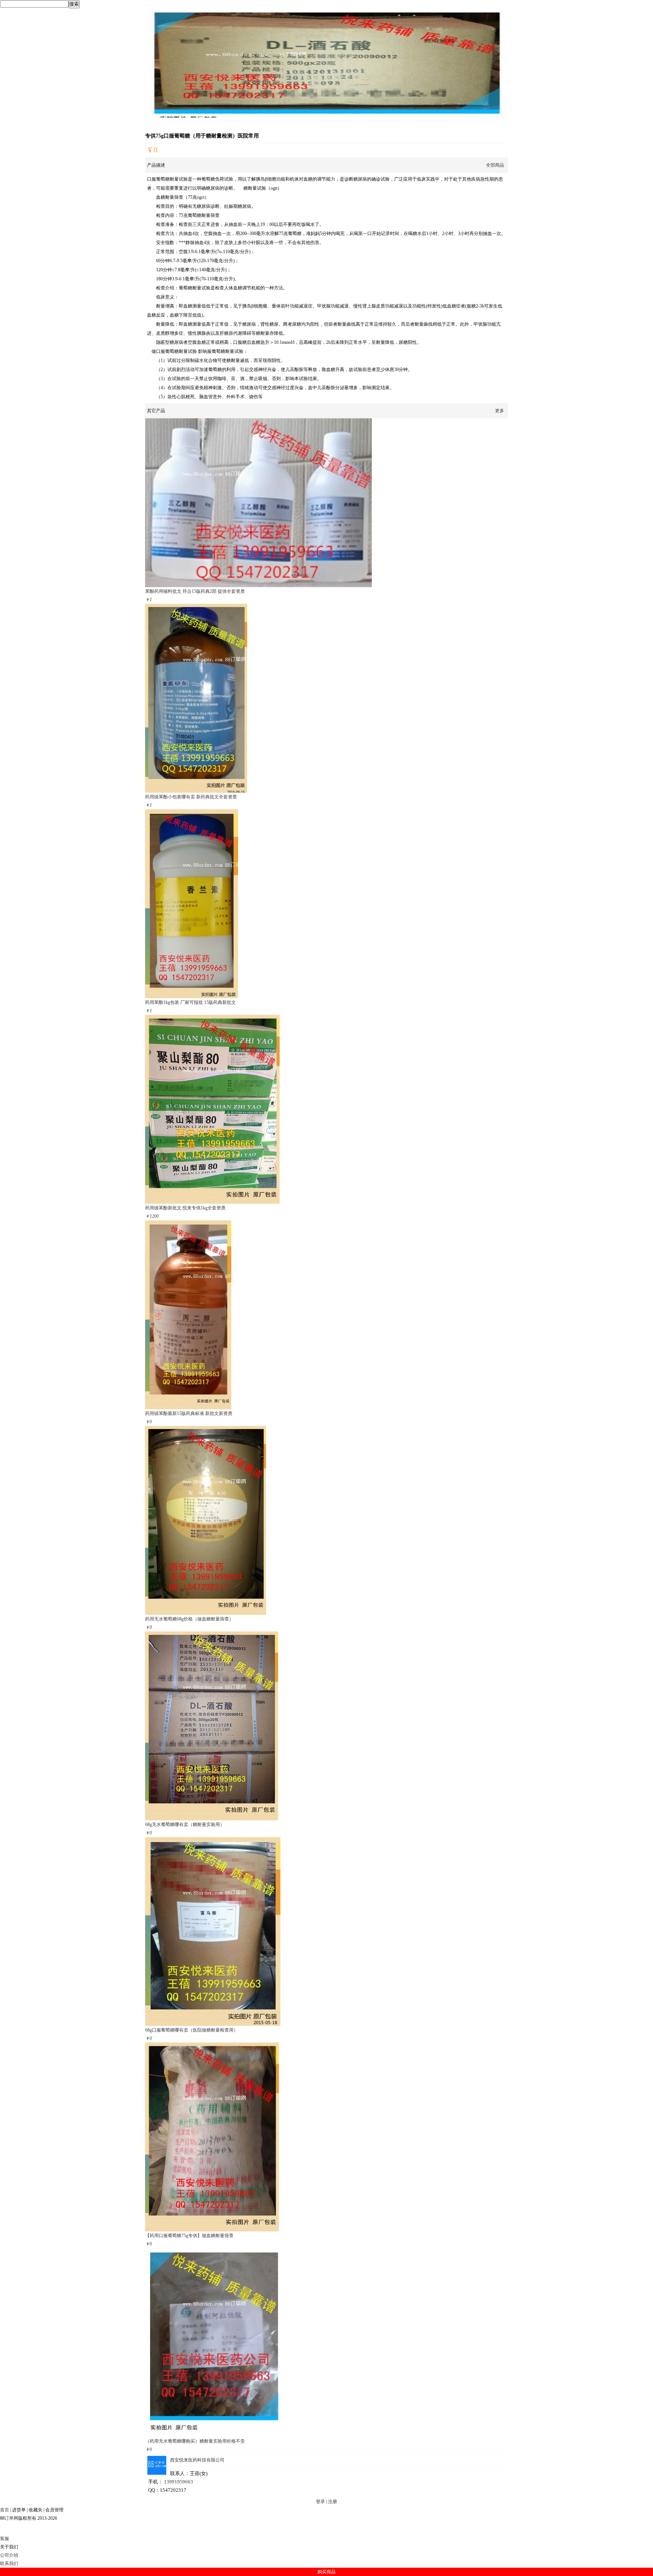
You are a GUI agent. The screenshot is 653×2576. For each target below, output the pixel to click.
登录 (320, 2502)
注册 (333, 2502)
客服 (5, 2539)
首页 (5, 2510)
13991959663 (179, 2482)
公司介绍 (9, 2555)
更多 (500, 411)
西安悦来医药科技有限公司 (197, 2460)
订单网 (11, 2518)
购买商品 (326, 2572)
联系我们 (9, 2564)
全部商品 (495, 165)
